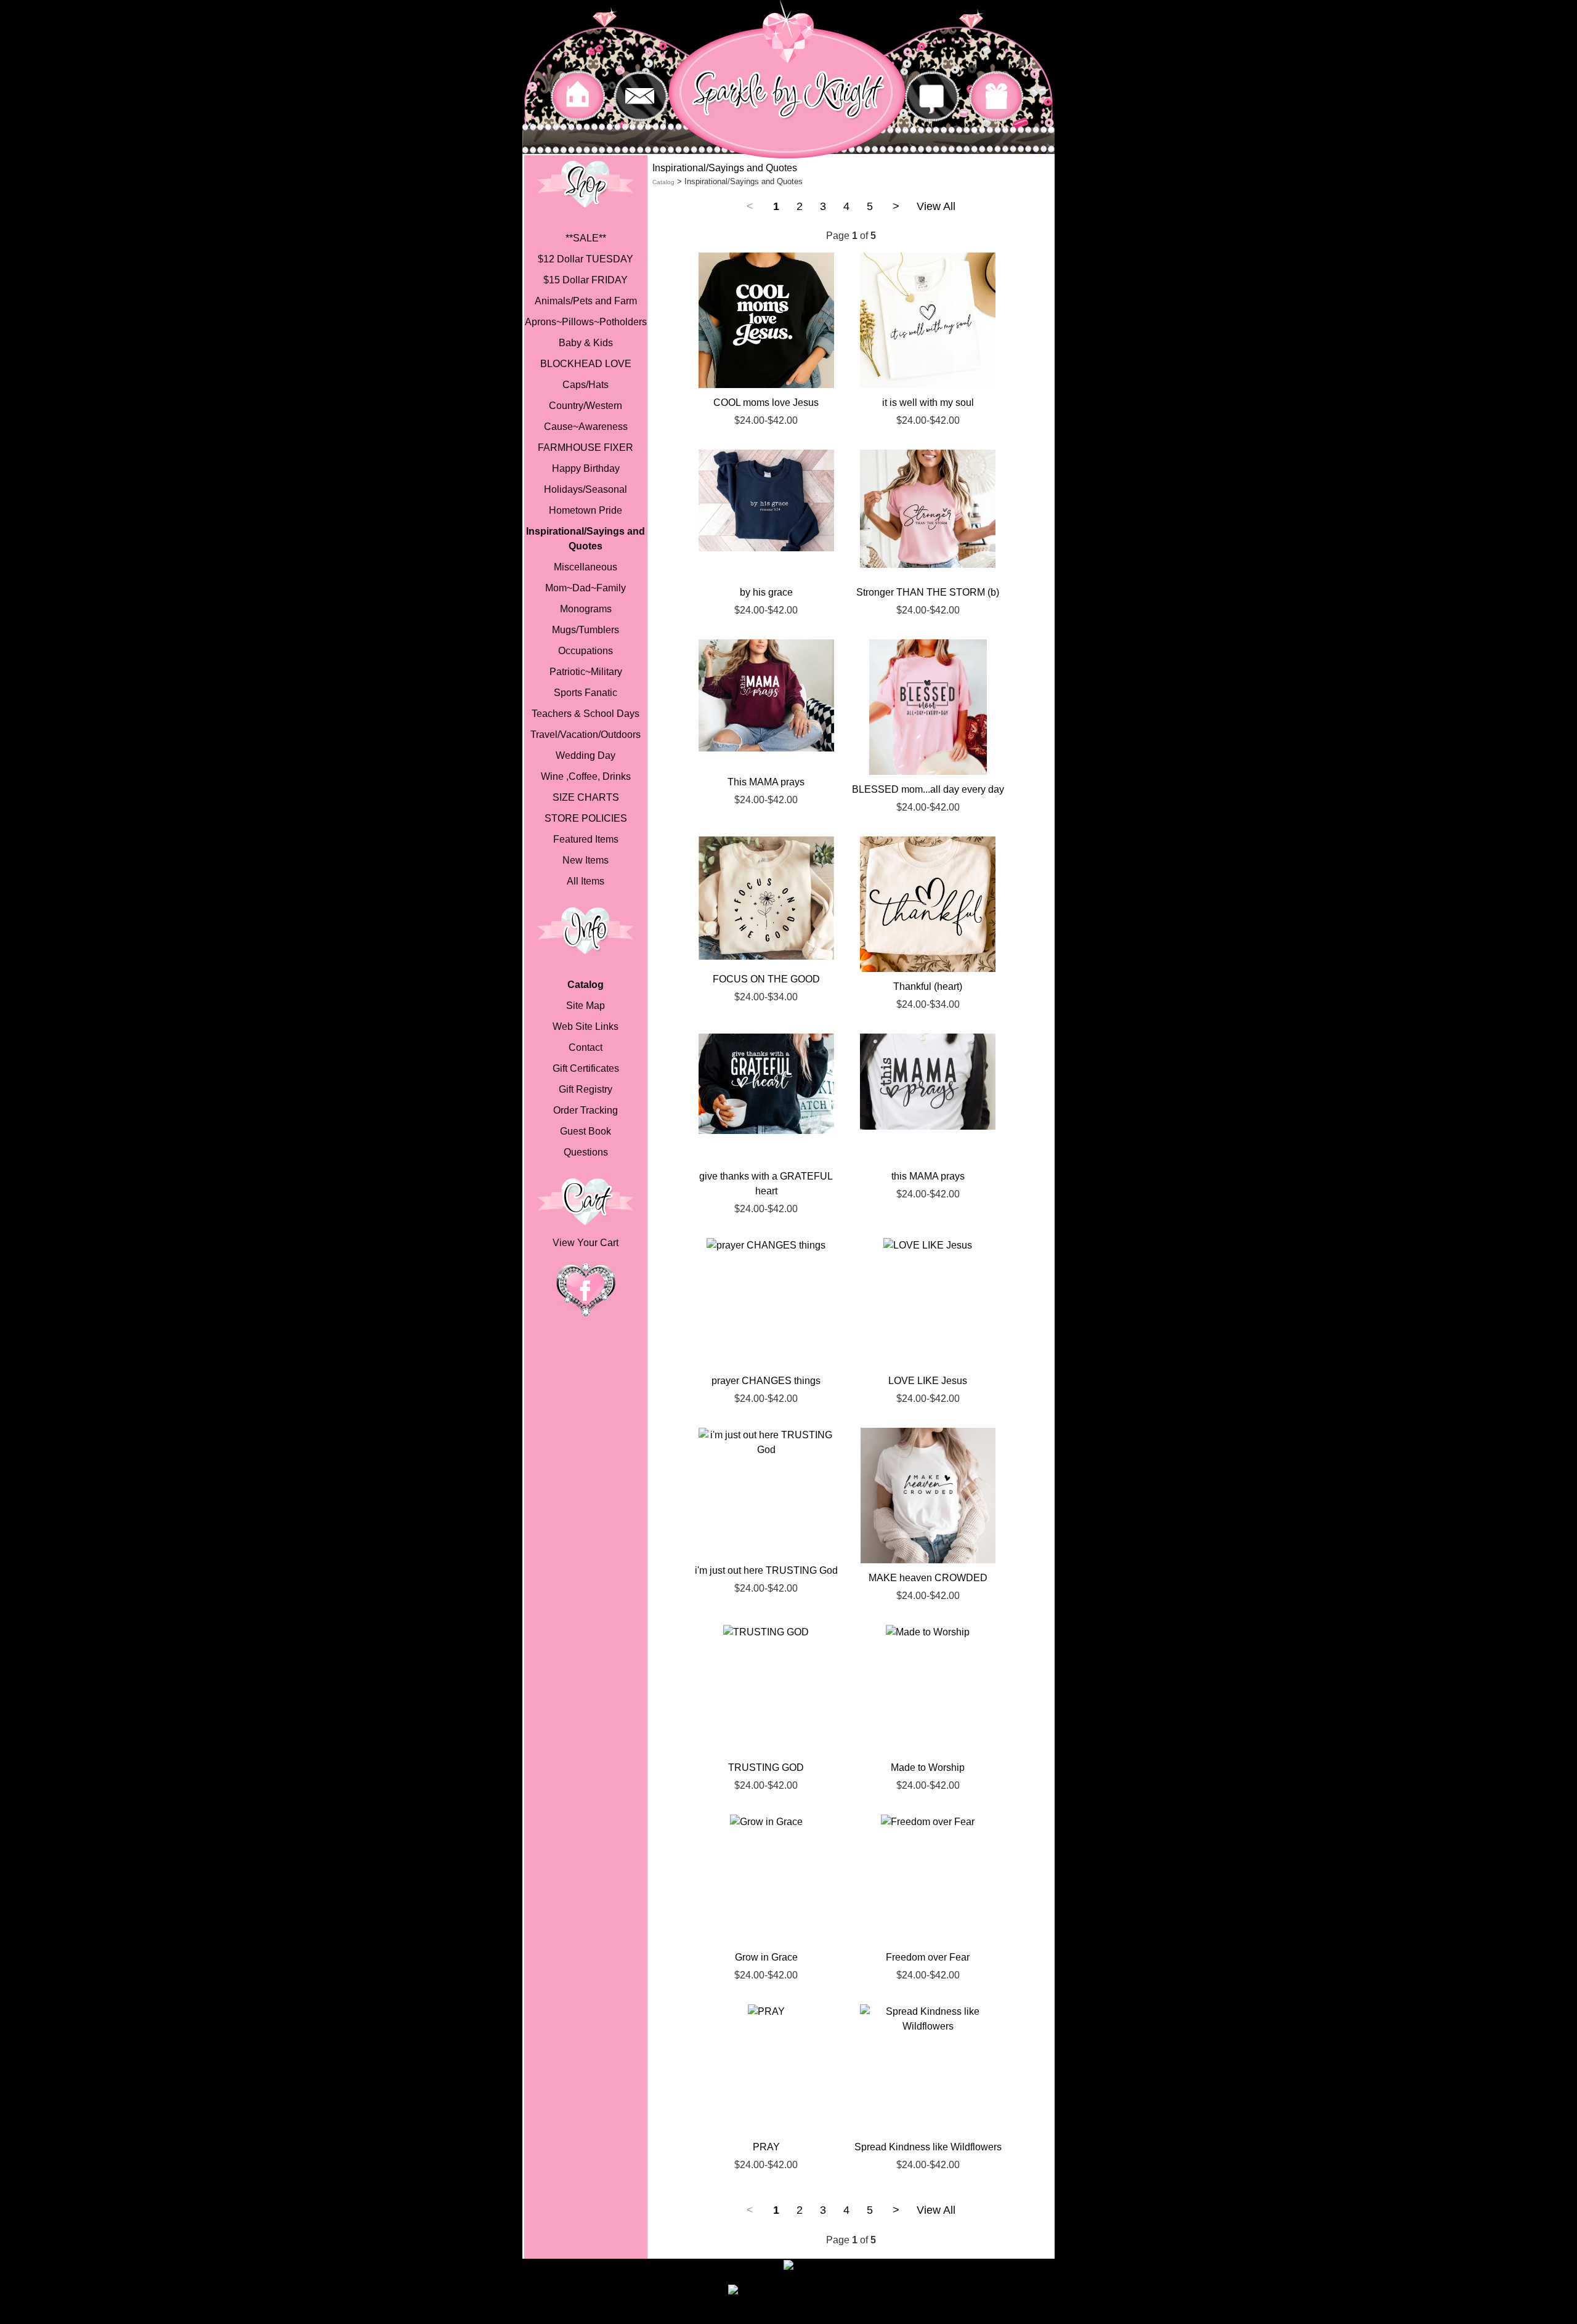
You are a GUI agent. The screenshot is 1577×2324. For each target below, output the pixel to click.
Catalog (586, 985)
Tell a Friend (822, 2292)
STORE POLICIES (586, 818)
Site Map (586, 1006)
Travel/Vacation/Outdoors (586, 735)
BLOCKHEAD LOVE (586, 364)
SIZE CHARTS (586, 797)
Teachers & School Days (586, 714)
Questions (586, 1152)
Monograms (586, 609)
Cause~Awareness (586, 427)
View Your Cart (586, 1243)
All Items (586, 881)
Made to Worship (928, 1767)
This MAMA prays (766, 782)
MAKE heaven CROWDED (928, 1578)
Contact (586, 1047)
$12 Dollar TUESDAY (586, 259)
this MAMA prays (928, 1176)
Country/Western (586, 406)
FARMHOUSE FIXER (586, 447)
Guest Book (586, 1131)
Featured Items (586, 839)
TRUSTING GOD (766, 1767)
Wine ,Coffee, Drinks (586, 776)
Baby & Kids (586, 343)
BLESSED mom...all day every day (928, 789)
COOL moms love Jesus (766, 403)
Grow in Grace (766, 1957)
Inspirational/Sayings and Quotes (586, 539)
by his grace (766, 592)
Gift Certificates (586, 1068)
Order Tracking (586, 1110)
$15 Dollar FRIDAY (586, 280)
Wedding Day (586, 755)
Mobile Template (891, 2317)
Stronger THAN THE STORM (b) (928, 592)
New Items (586, 860)
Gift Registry (586, 1089)
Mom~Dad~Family (586, 588)
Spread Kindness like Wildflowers (928, 2147)
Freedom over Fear (928, 1957)
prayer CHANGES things (766, 1381)
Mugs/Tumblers (586, 630)
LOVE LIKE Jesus (928, 1381)
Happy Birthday (586, 468)
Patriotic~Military (586, 672)
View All (936, 206)
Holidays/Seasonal (586, 489)
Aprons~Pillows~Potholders (586, 322)
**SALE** (586, 238)
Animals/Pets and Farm (586, 301)
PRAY (766, 2147)
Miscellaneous (586, 567)
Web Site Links (586, 1026)
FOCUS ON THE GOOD (766, 979)
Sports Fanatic (586, 693)
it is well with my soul (928, 403)
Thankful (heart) (928, 986)
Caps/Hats (586, 385)
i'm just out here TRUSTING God (766, 1570)
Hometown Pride (586, 510)
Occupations (586, 651)
